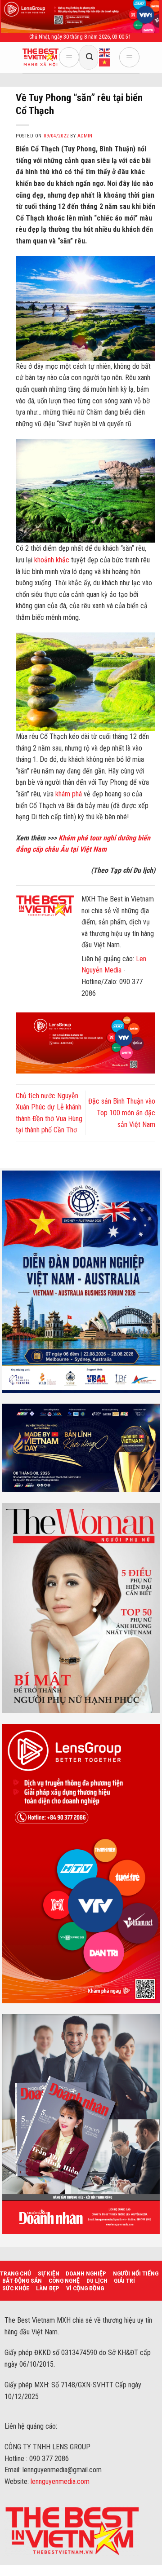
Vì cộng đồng (85, 2288)
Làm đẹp (48, 2288)
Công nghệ (64, 2280)
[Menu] (69, 57)
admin (85, 136)
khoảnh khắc (51, 560)
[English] (105, 52)
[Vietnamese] (105, 62)
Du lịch (97, 2280)
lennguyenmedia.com (60, 2481)
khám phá (69, 794)
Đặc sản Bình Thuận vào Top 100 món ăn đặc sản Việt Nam (122, 1113)
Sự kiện (49, 2273)
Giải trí (124, 2280)
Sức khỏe (16, 2288)
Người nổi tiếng (136, 2273)
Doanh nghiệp (86, 2273)
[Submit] (90, 57)
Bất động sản (22, 2280)
